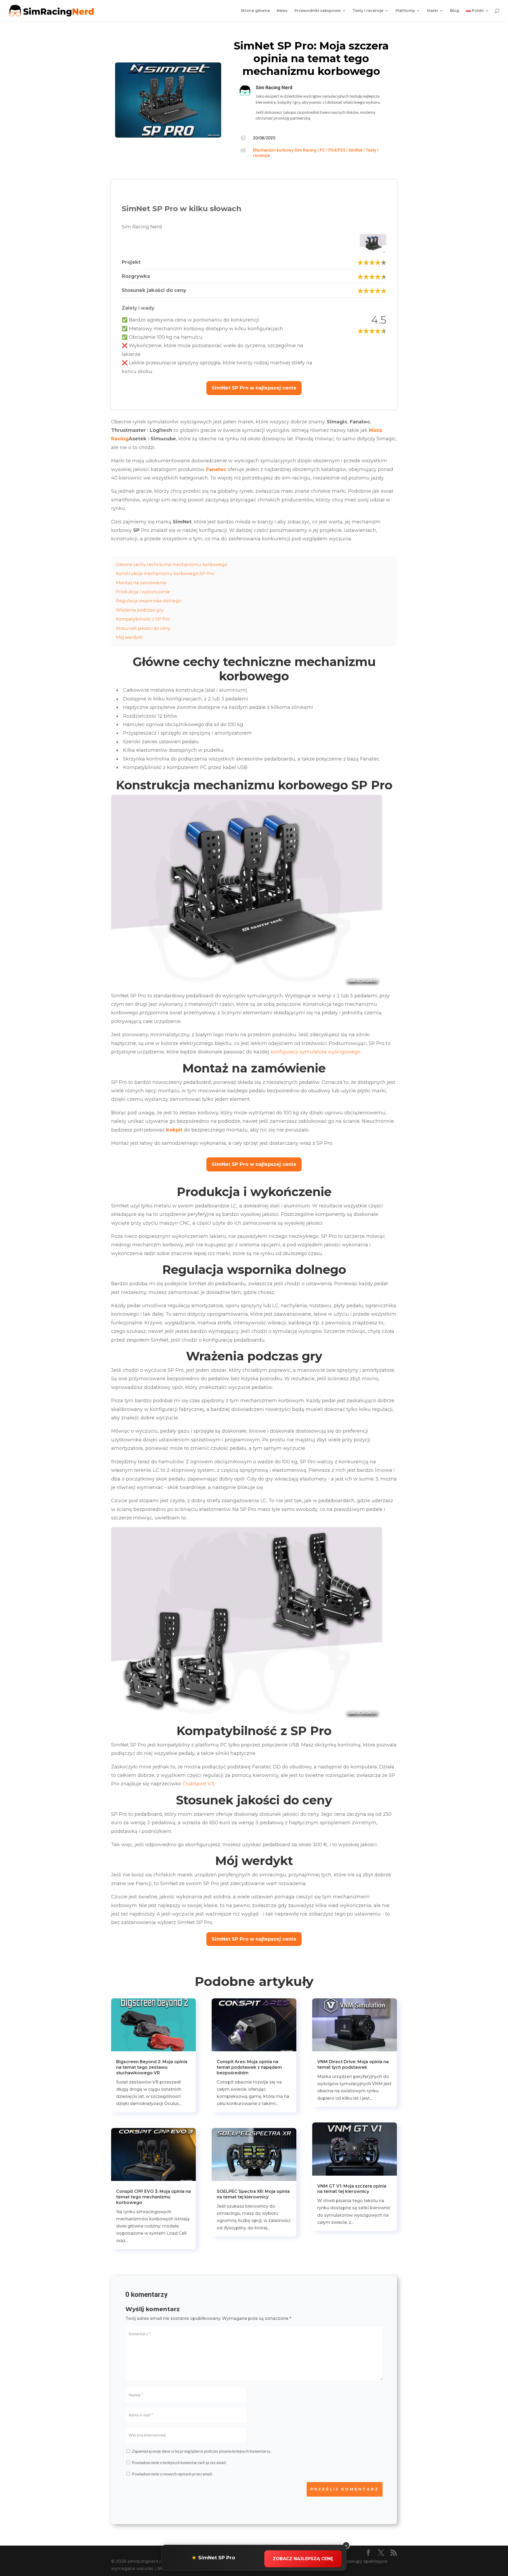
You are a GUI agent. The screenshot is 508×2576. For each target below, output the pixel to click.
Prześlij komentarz (345, 2489)
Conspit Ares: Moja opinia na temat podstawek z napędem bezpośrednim (249, 2067)
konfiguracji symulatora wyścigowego (315, 1052)
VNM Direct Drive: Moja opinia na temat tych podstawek (353, 2065)
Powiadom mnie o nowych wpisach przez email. (172, 2474)
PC (322, 150)
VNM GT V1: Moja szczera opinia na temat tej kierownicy (352, 2189)
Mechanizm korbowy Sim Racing (285, 150)
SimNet (355, 150)
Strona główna (255, 11)
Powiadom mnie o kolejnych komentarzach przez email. (179, 2462)
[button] (254, 388)
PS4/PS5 (337, 150)
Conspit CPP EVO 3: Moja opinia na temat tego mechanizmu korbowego (153, 2197)
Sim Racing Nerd (274, 87)
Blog (455, 11)
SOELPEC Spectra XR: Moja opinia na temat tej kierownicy (253, 2194)
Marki (432, 11)
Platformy (405, 11)
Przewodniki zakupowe (317, 11)
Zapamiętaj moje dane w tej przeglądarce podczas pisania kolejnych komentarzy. (201, 2451)
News (282, 11)
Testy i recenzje (368, 11)
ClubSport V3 (198, 1784)
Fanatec (216, 469)
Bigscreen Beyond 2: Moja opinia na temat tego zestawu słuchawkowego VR (152, 2067)
